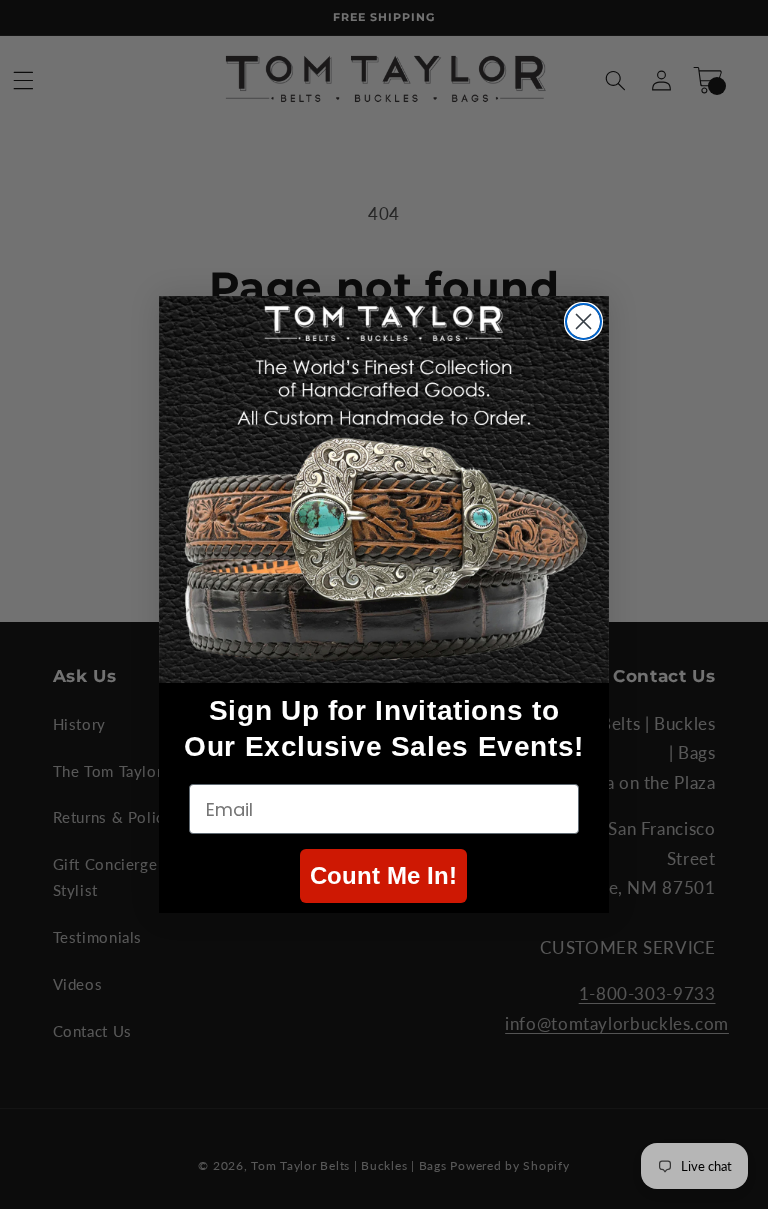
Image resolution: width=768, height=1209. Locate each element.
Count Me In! (383, 875)
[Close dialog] (583, 321)
